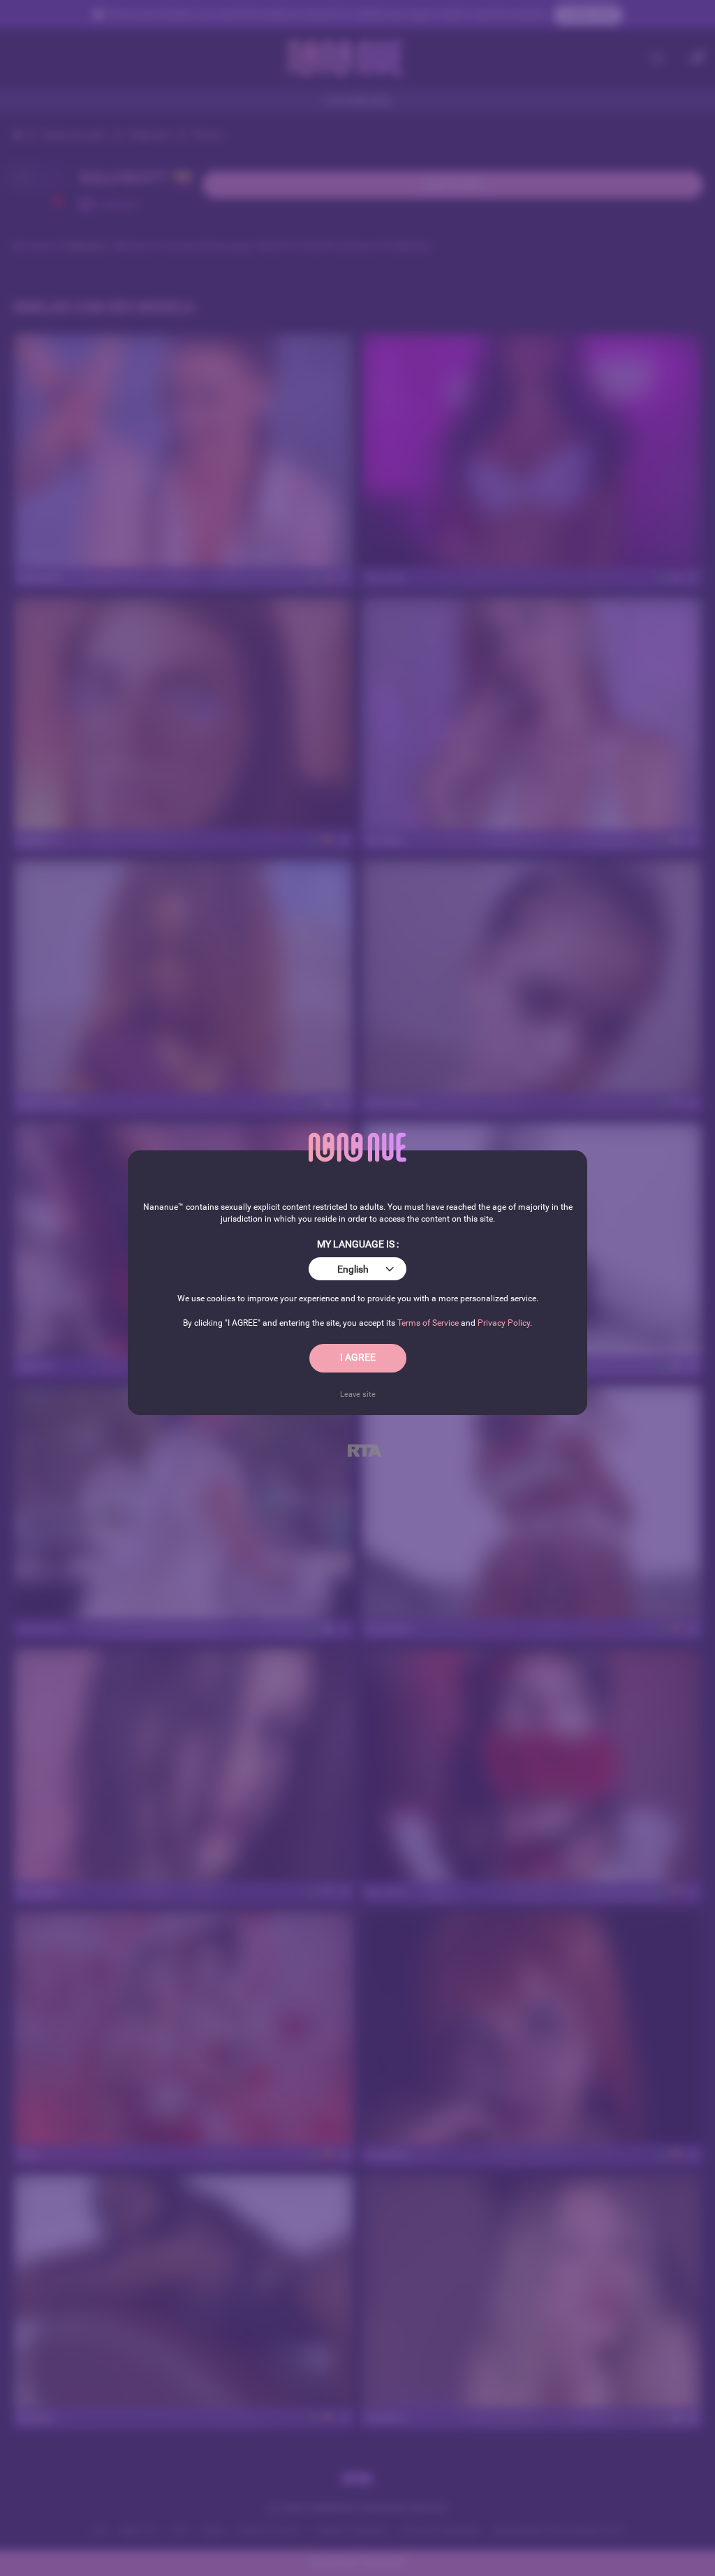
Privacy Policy (504, 1323)
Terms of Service (428, 1323)
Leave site (358, 1394)
